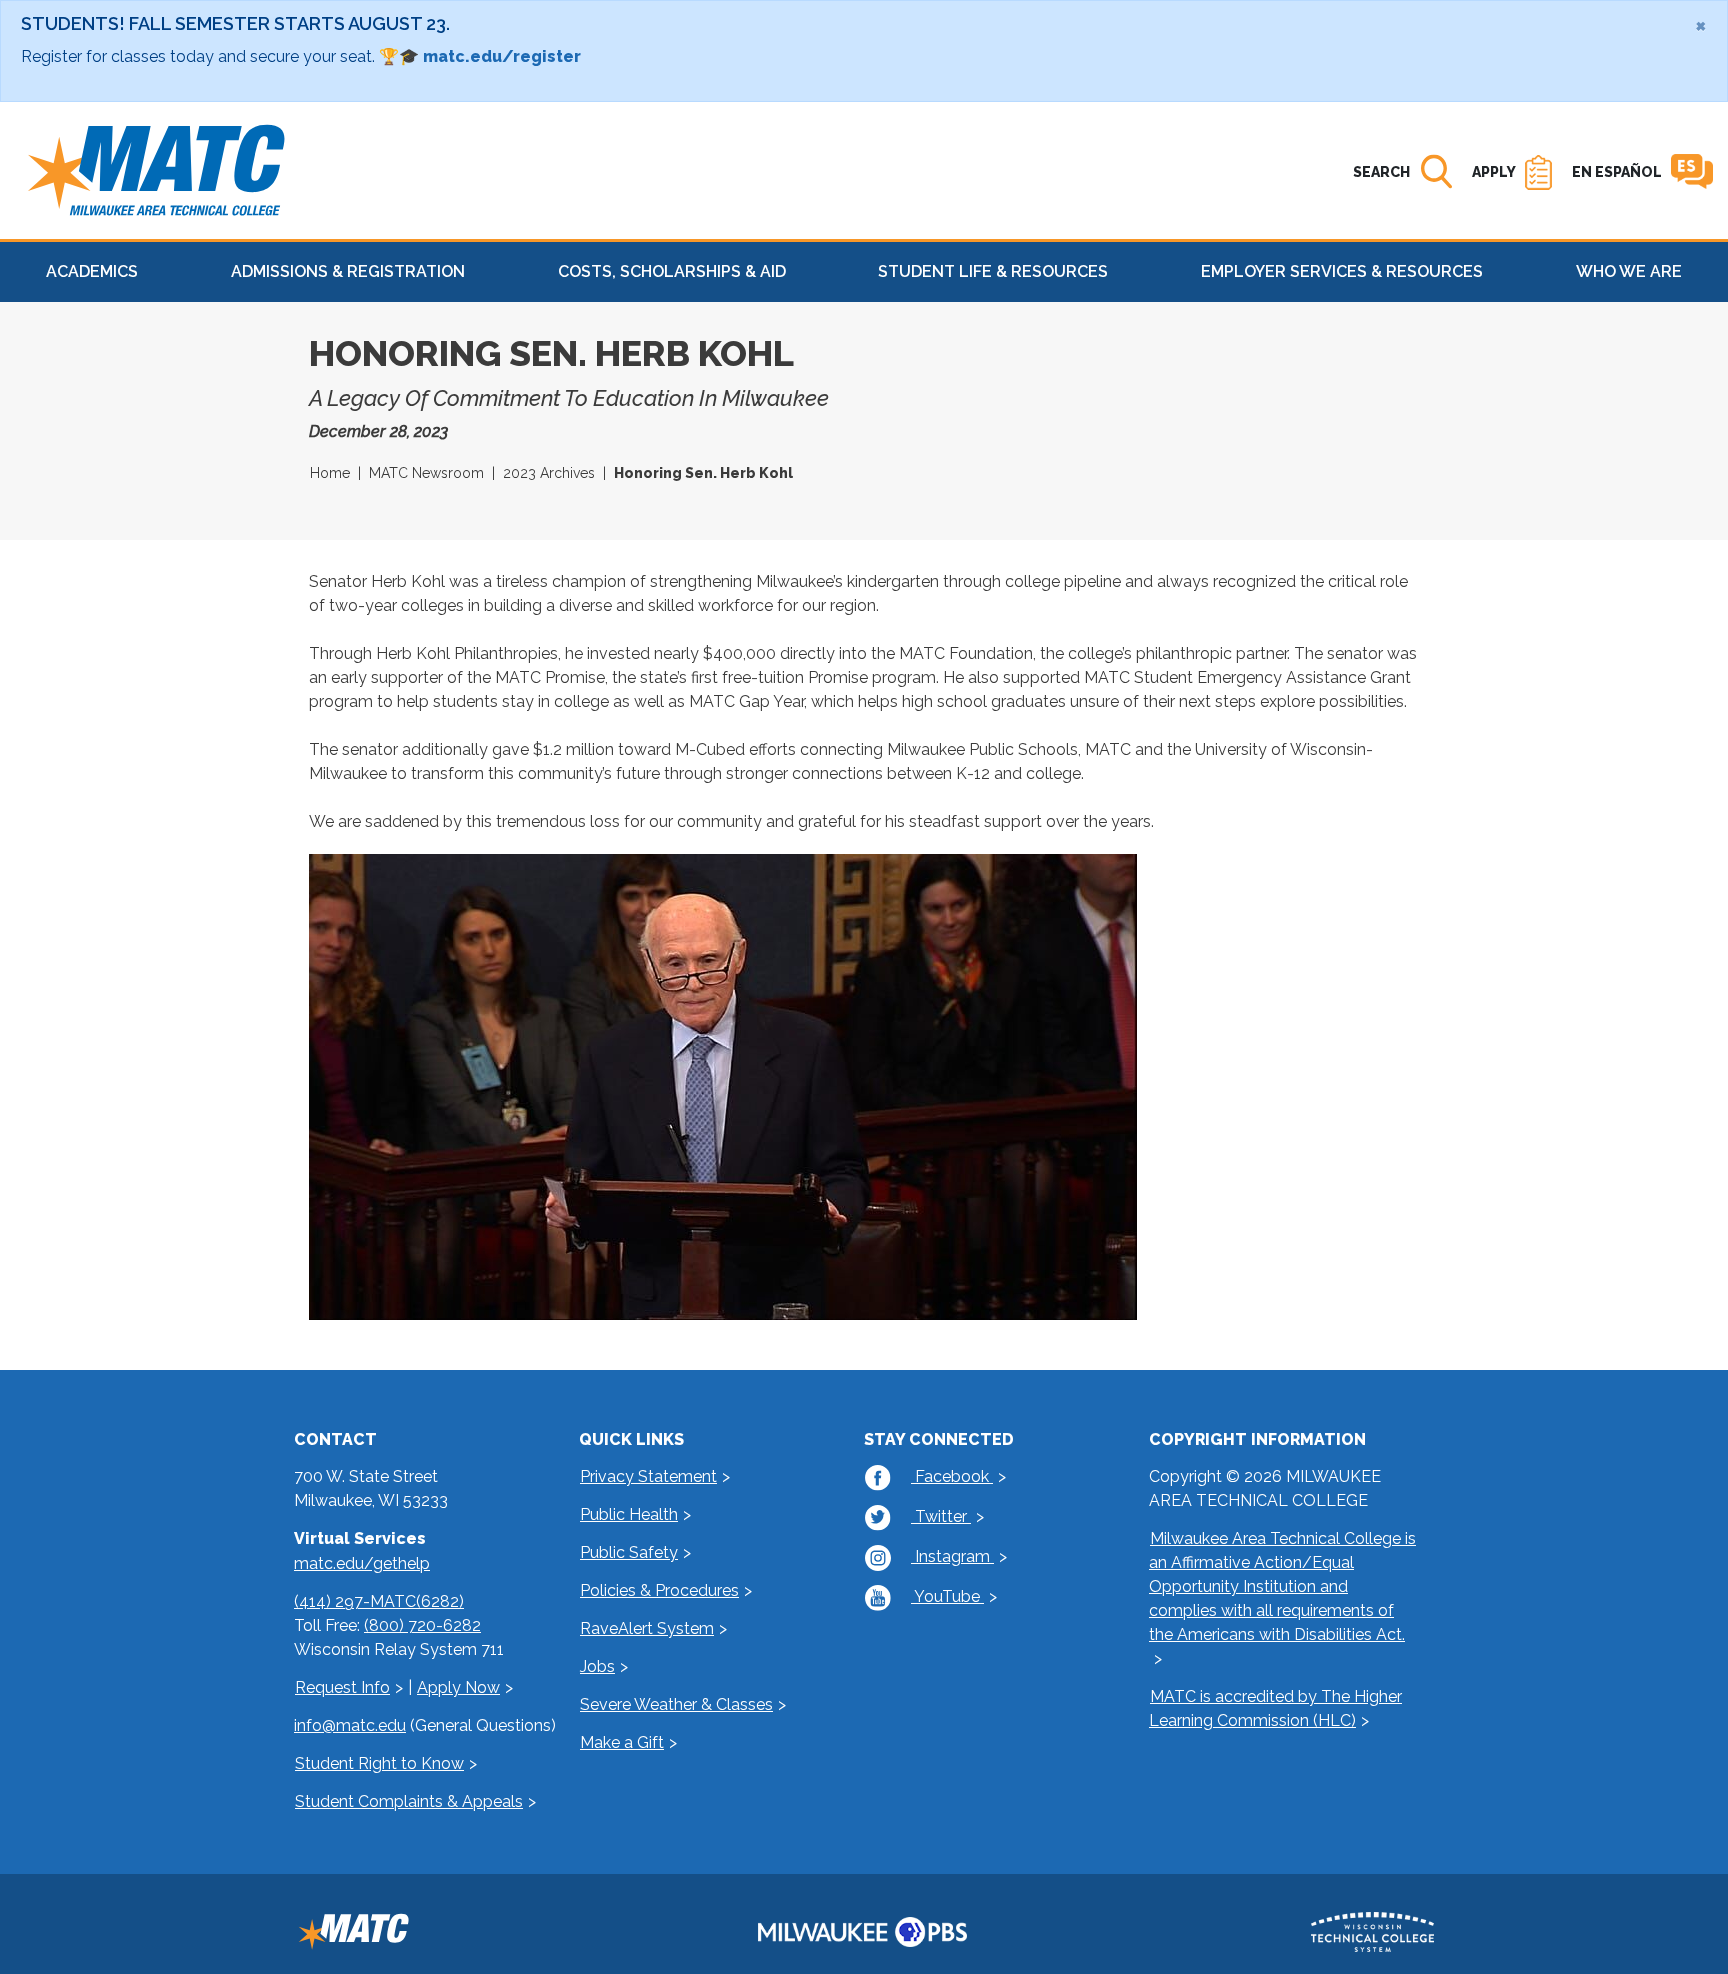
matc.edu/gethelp (362, 1563)
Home (330, 473)
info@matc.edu (350, 1725)
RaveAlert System (647, 1628)
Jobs (597, 1666)
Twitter (941, 1516)
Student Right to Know (379, 1763)
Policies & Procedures (659, 1590)
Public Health (629, 1514)
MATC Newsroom (426, 473)
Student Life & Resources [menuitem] (993, 271)
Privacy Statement (648, 1476)
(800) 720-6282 (422, 1625)
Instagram (952, 1556)
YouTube (947, 1596)
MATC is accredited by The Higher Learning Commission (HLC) (1275, 1708)
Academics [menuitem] (92, 271)
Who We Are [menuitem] (1629, 271)
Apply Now (458, 1687)
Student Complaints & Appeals (409, 1801)
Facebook (952, 1476)
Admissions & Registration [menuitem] (348, 271)
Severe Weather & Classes (676, 1704)
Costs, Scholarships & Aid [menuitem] (672, 271)
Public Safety (629, 1552)
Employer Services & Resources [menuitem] (1342, 271)
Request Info (342, 1687)
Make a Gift (622, 1742)
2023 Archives (549, 473)
